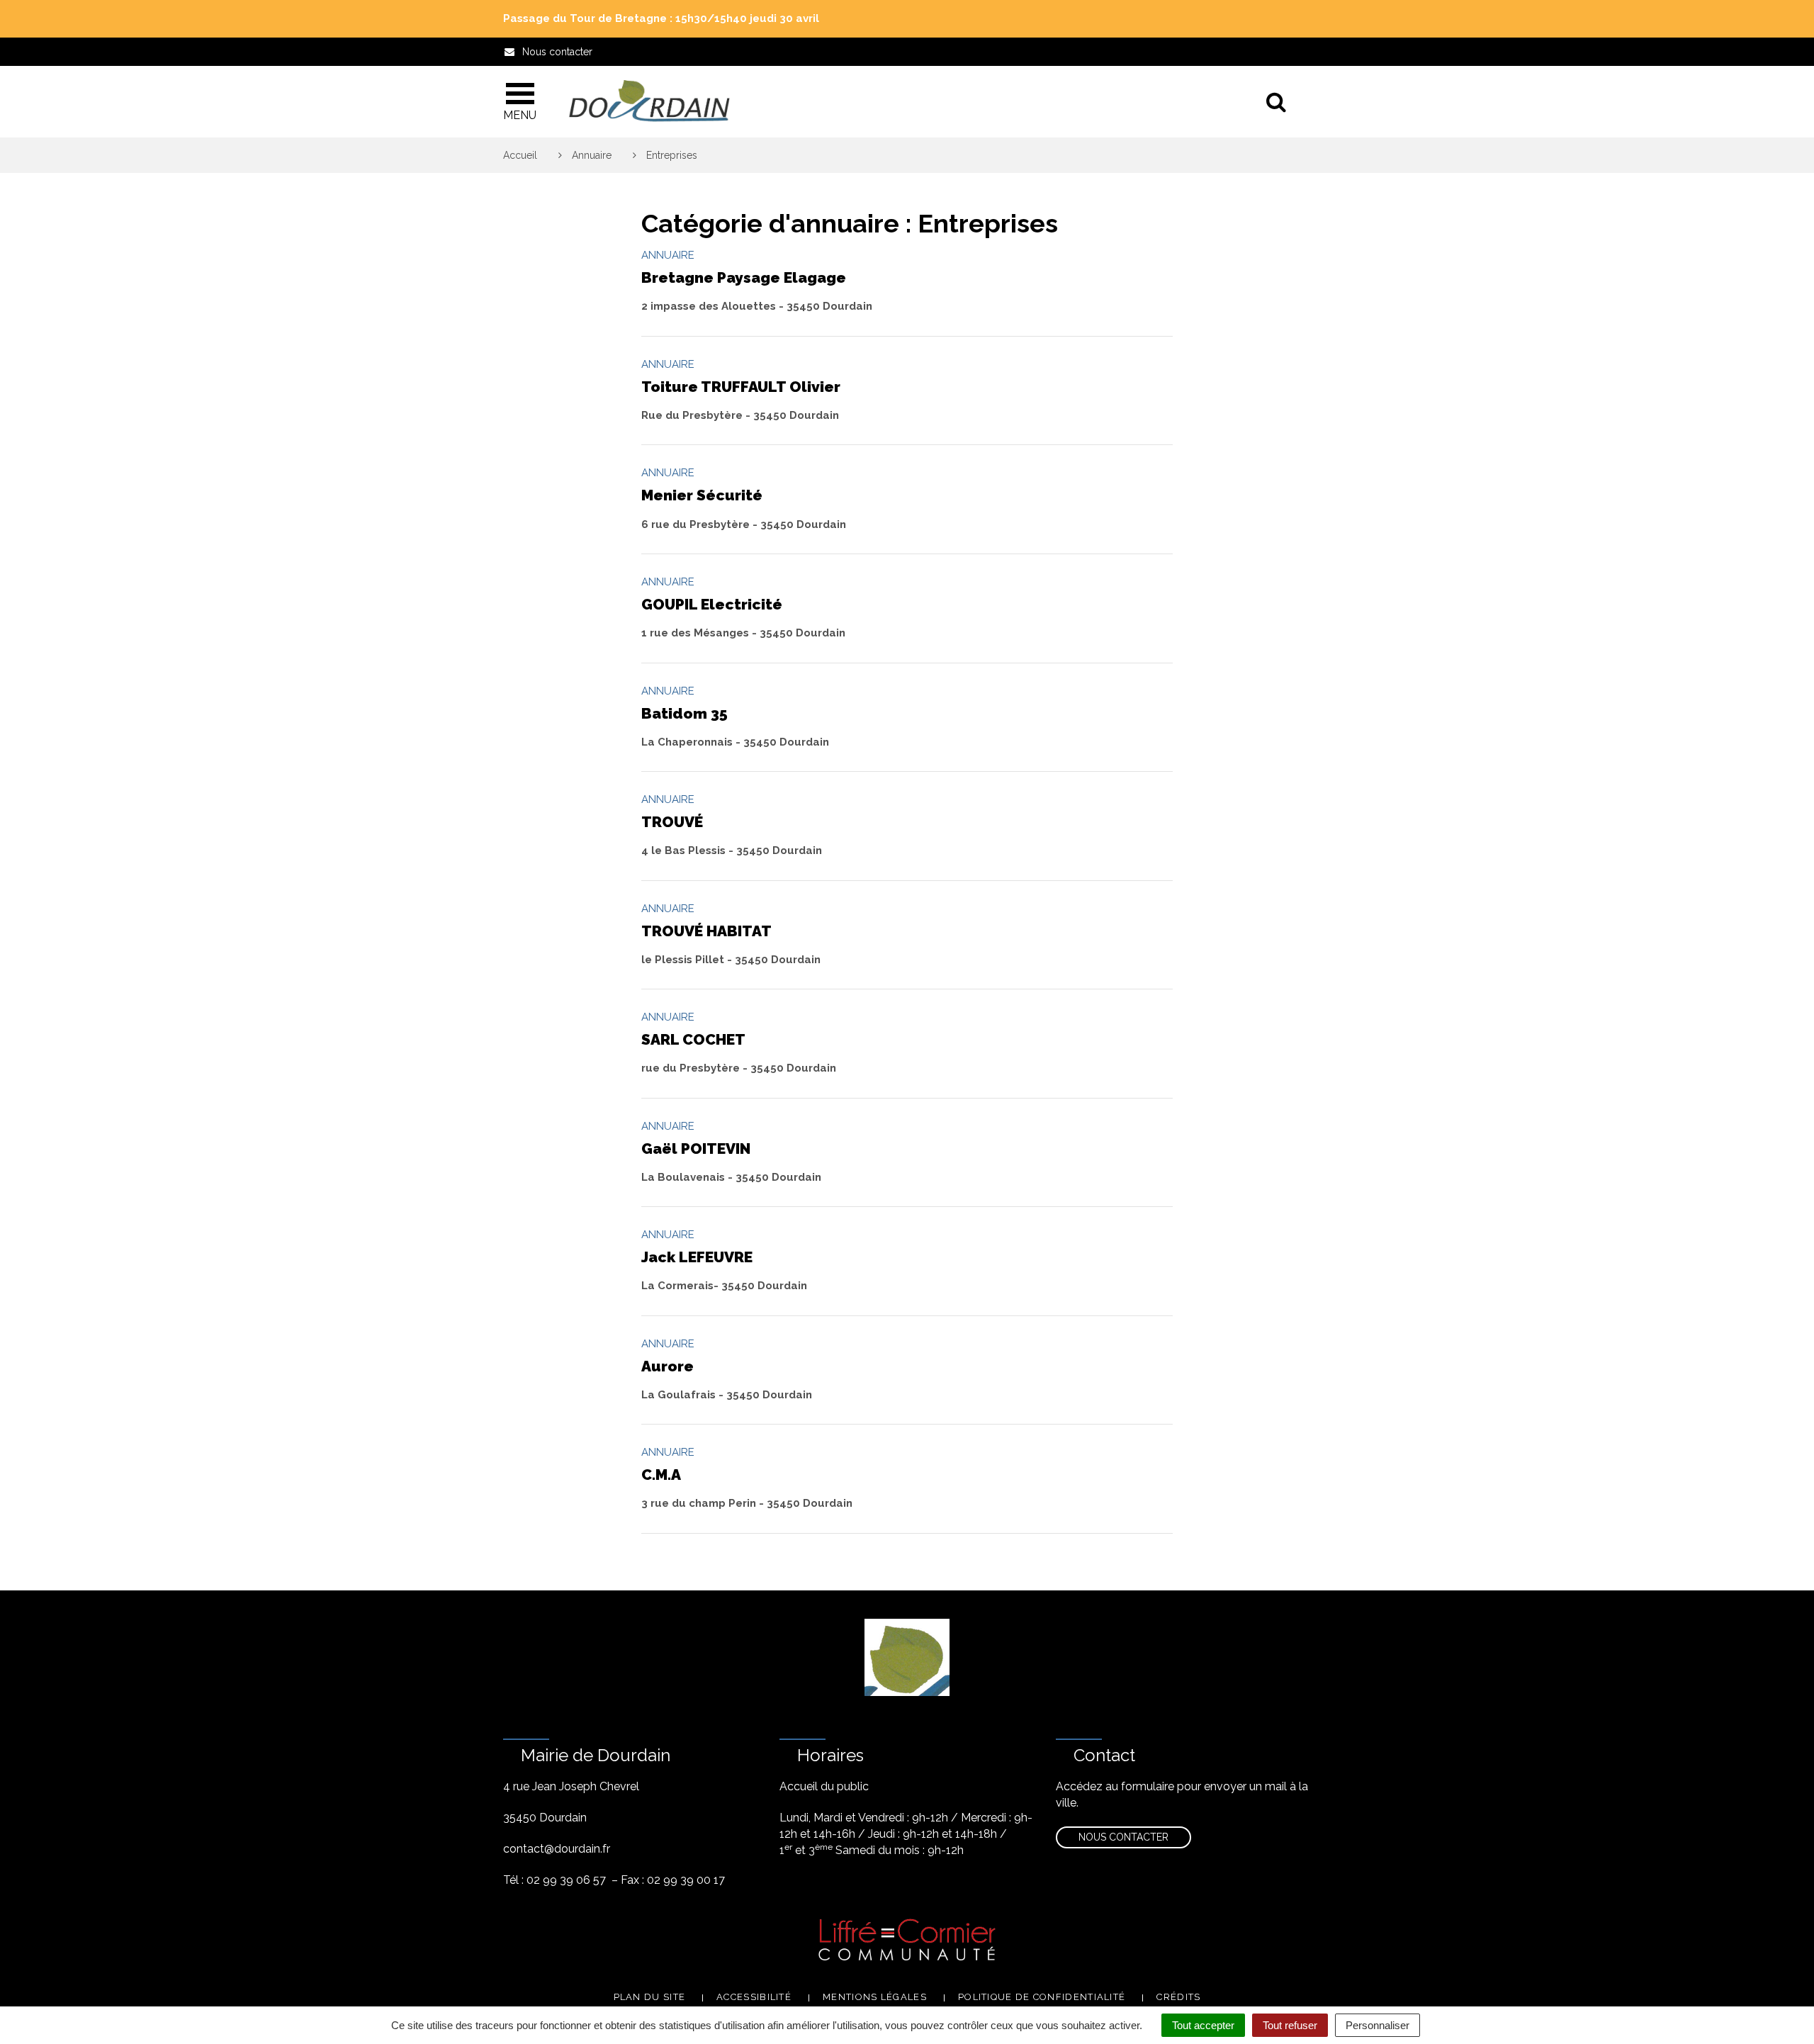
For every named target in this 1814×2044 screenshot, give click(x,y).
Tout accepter (1203, 2025)
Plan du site (650, 1997)
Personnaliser (1378, 2025)
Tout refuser (1290, 2025)
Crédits (1178, 1997)
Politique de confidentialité (1042, 1997)
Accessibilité (754, 1997)
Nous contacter (1123, 1837)
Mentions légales (875, 1997)
